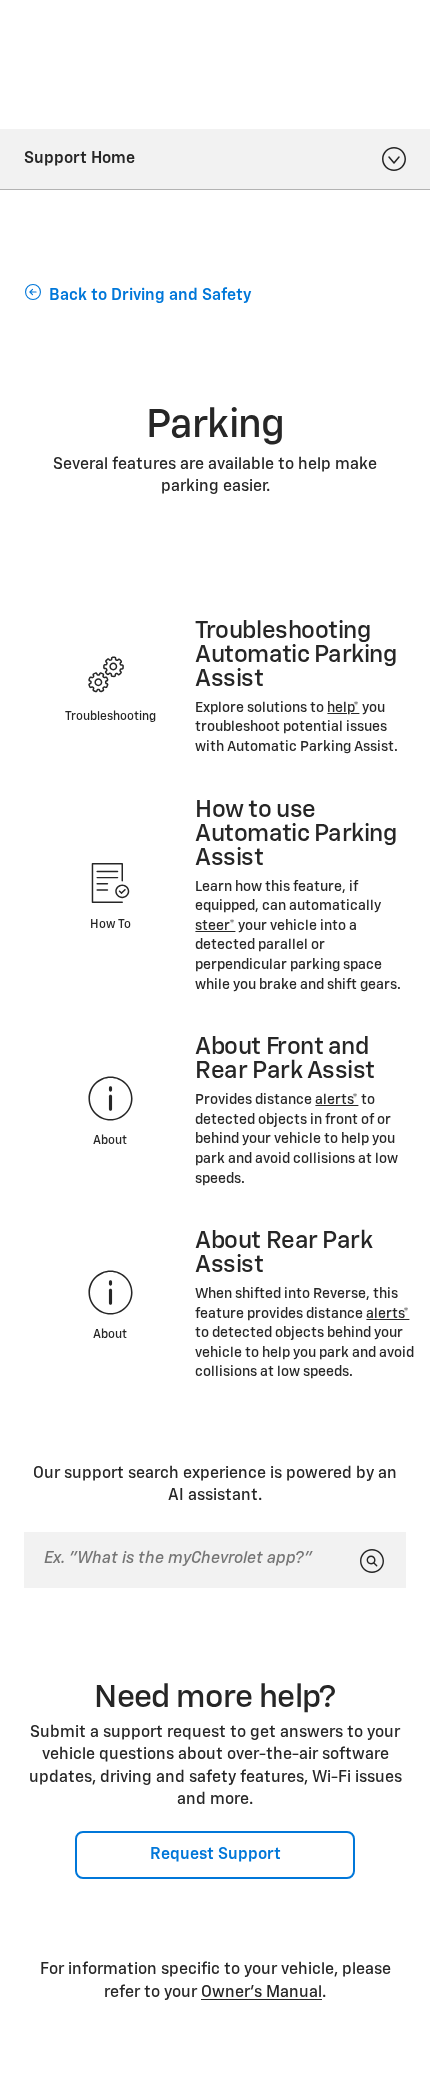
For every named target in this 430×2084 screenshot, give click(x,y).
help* (343, 708)
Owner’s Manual (261, 1993)
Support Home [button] (79, 159)
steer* (215, 926)
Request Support (215, 1855)
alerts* (336, 1100)
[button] (343, 708)
